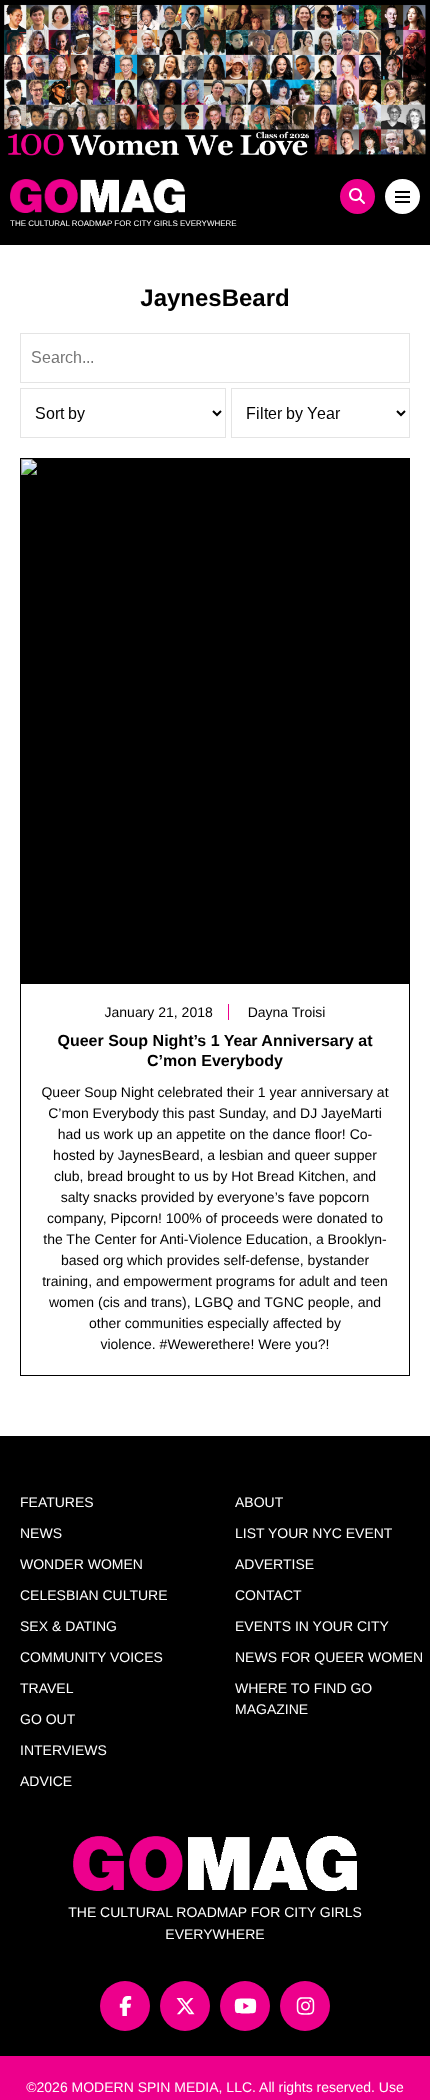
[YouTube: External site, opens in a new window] (245, 2006)
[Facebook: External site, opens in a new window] (125, 2006)
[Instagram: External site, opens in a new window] (305, 2006)
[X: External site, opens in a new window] (185, 2006)
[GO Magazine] (164, 196)
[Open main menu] (402, 196)
